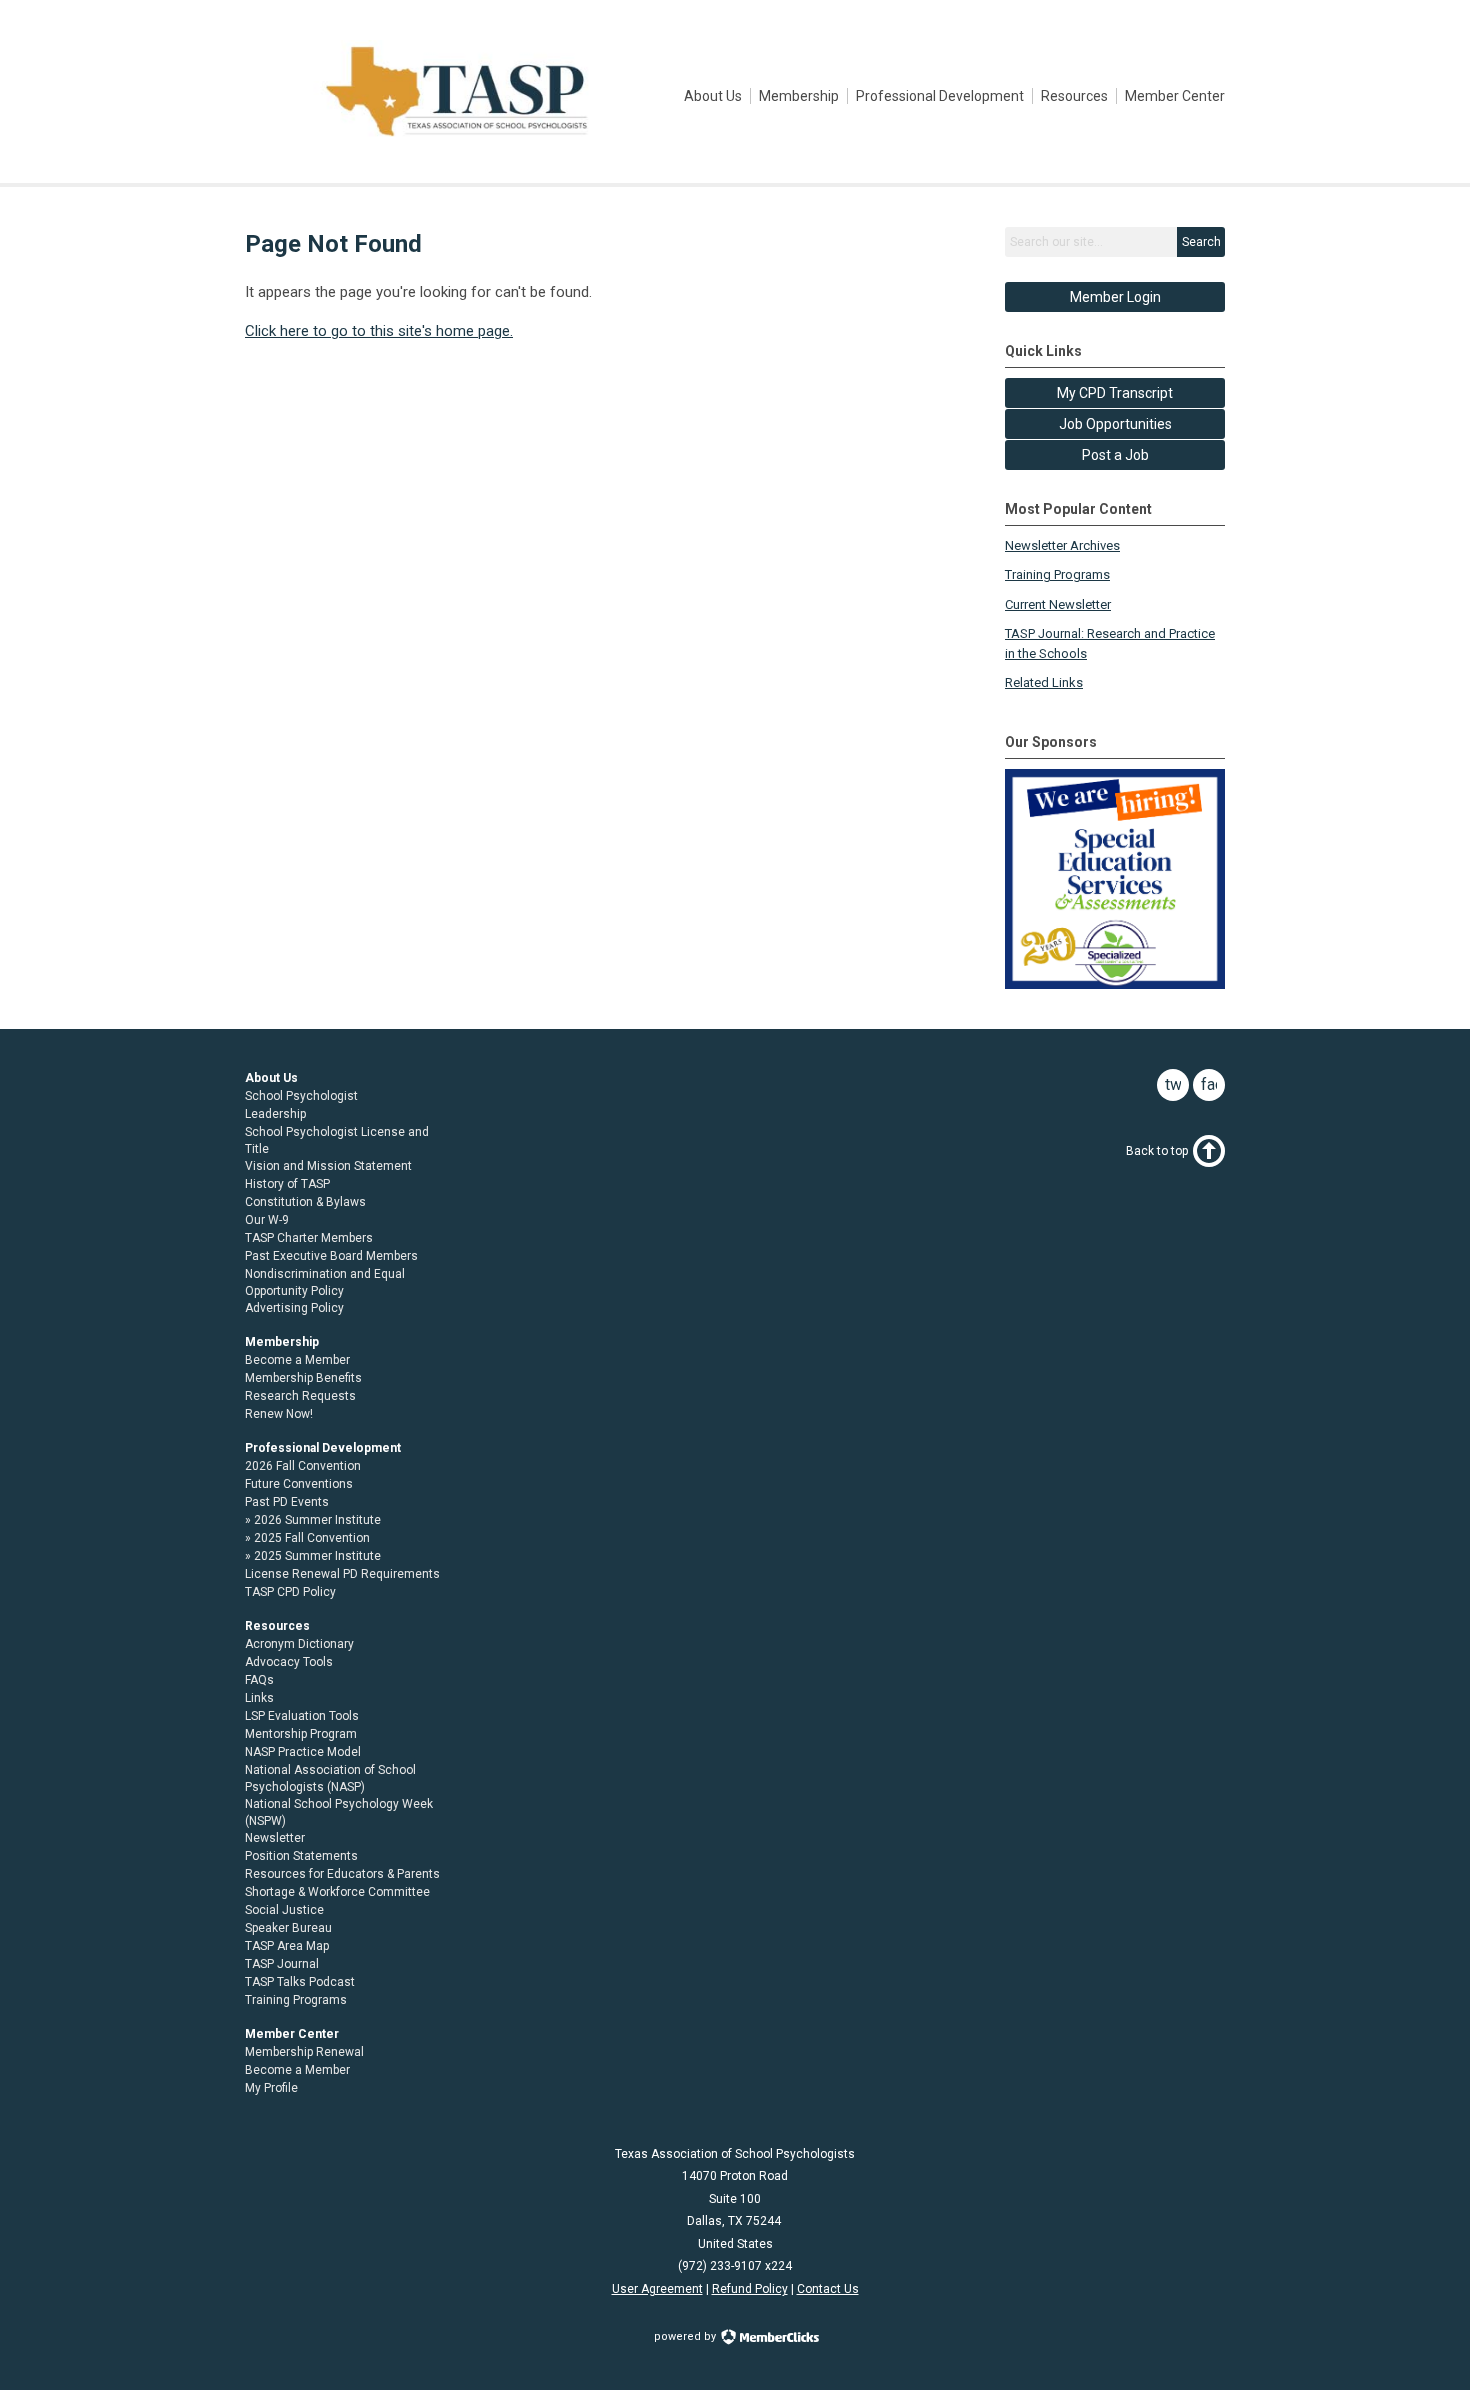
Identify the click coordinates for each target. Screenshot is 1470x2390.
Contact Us (828, 2289)
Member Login (1115, 297)
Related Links (1044, 682)
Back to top (1157, 1151)
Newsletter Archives (1062, 545)
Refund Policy (750, 2289)
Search (1201, 242)
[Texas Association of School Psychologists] (456, 138)
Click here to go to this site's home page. (379, 331)
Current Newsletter (1058, 604)
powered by (686, 2336)
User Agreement (657, 2289)
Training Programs (1057, 574)
